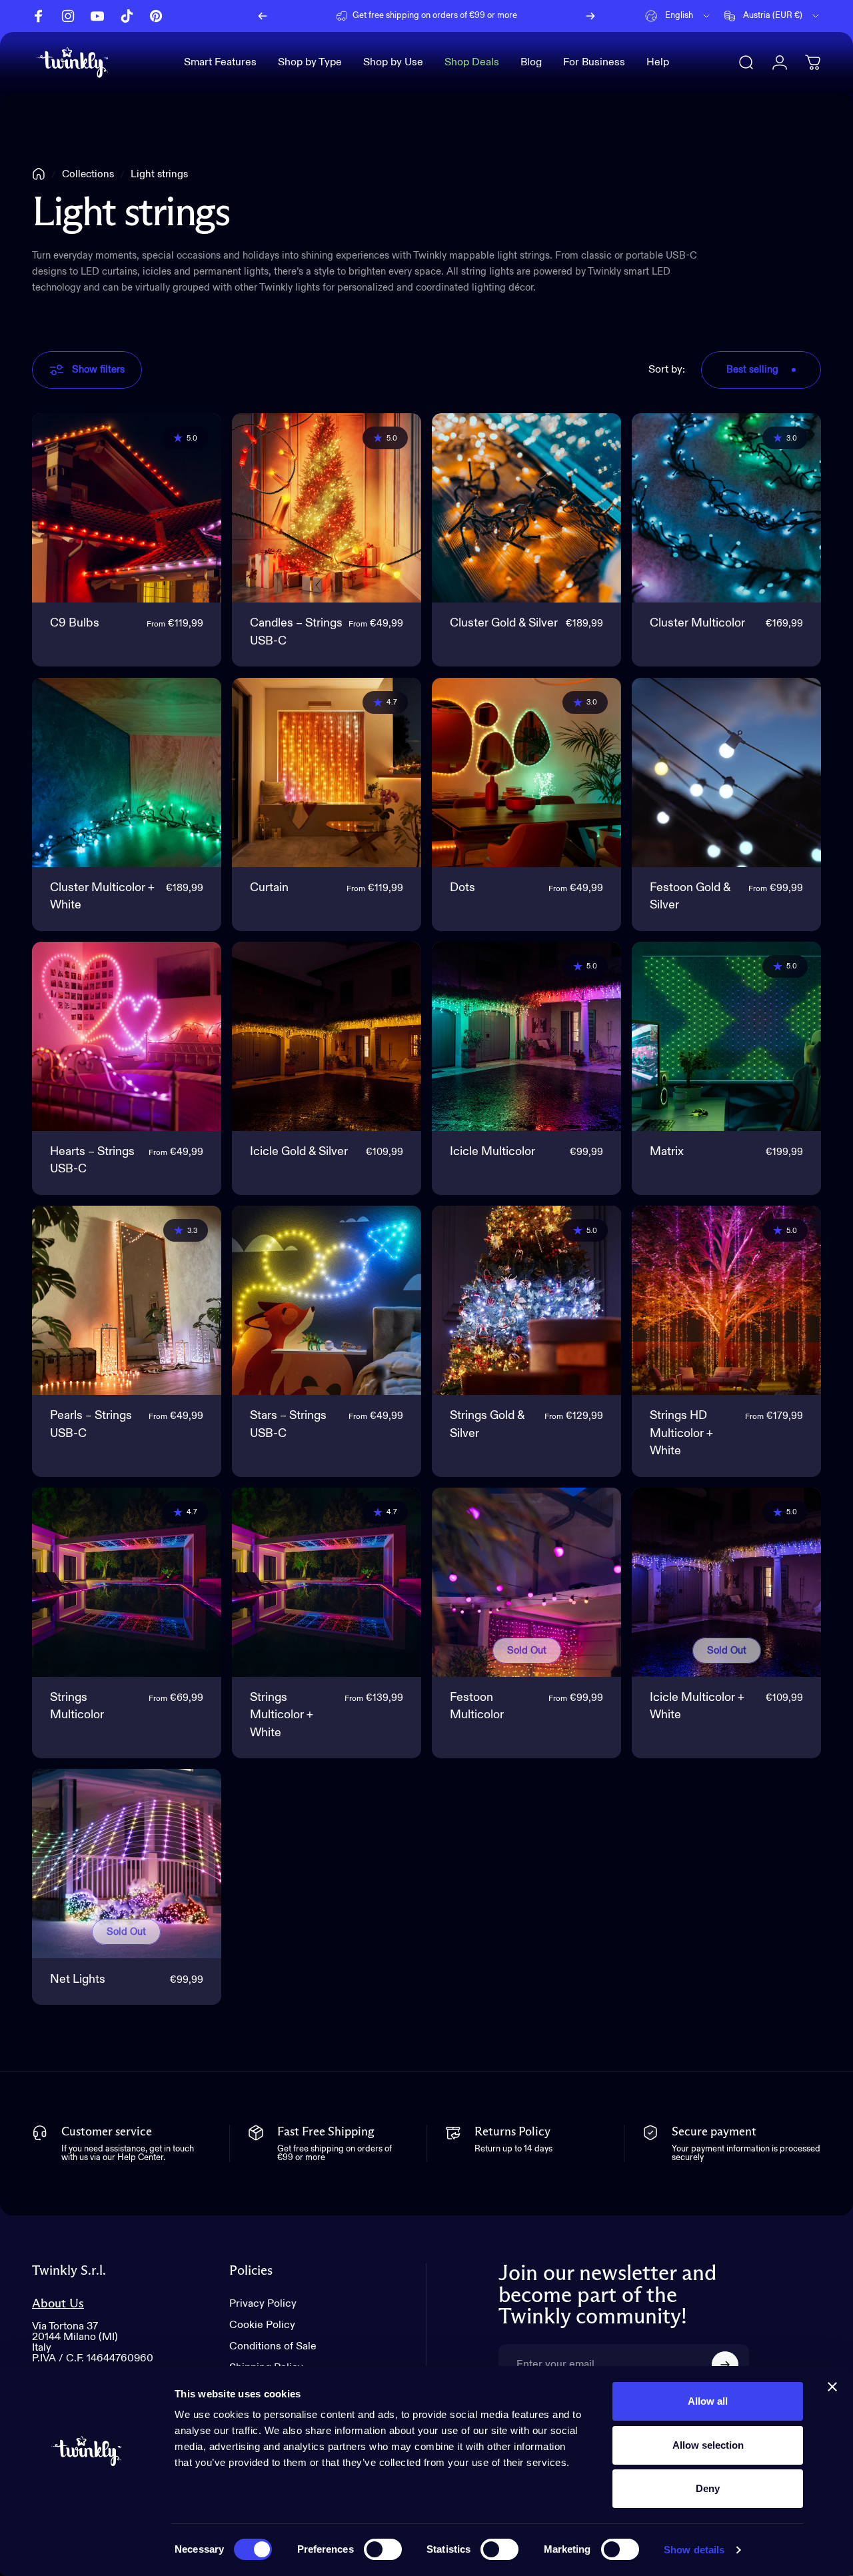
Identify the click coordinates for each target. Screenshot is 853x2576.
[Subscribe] (725, 2365)
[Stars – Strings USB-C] (327, 1300)
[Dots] (526, 772)
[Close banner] (832, 2387)
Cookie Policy (262, 2325)
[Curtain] (327, 772)
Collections (88, 174)
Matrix (667, 1152)
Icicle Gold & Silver (299, 1152)
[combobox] (678, 16)
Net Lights (78, 1979)
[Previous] (263, 16)
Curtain (269, 888)
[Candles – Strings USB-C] (327, 508)
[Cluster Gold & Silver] (526, 508)
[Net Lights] (127, 1864)
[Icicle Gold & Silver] (327, 1036)
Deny (708, 2488)
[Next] (590, 16)
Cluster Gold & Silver (504, 623)
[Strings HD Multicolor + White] (726, 1300)
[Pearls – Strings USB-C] (127, 1300)
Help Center (529, 16)
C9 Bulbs (75, 623)
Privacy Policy (263, 2304)
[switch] (383, 2549)
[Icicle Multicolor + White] (726, 1582)
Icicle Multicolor (492, 1152)
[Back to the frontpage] (39, 174)
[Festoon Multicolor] (526, 1582)
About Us (58, 2304)
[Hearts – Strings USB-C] (127, 1036)
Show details (694, 2550)
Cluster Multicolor (697, 623)
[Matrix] (726, 1036)
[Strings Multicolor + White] (327, 1582)
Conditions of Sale (273, 2347)
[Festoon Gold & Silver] (726, 772)
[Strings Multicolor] (127, 1582)
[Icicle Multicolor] (526, 1036)
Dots (462, 888)
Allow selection (708, 2445)
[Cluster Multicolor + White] (127, 772)
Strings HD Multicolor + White (681, 1433)
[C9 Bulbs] (127, 508)
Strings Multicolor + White (282, 1715)
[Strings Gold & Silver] (526, 1300)
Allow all (708, 2401)
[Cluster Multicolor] (726, 508)
